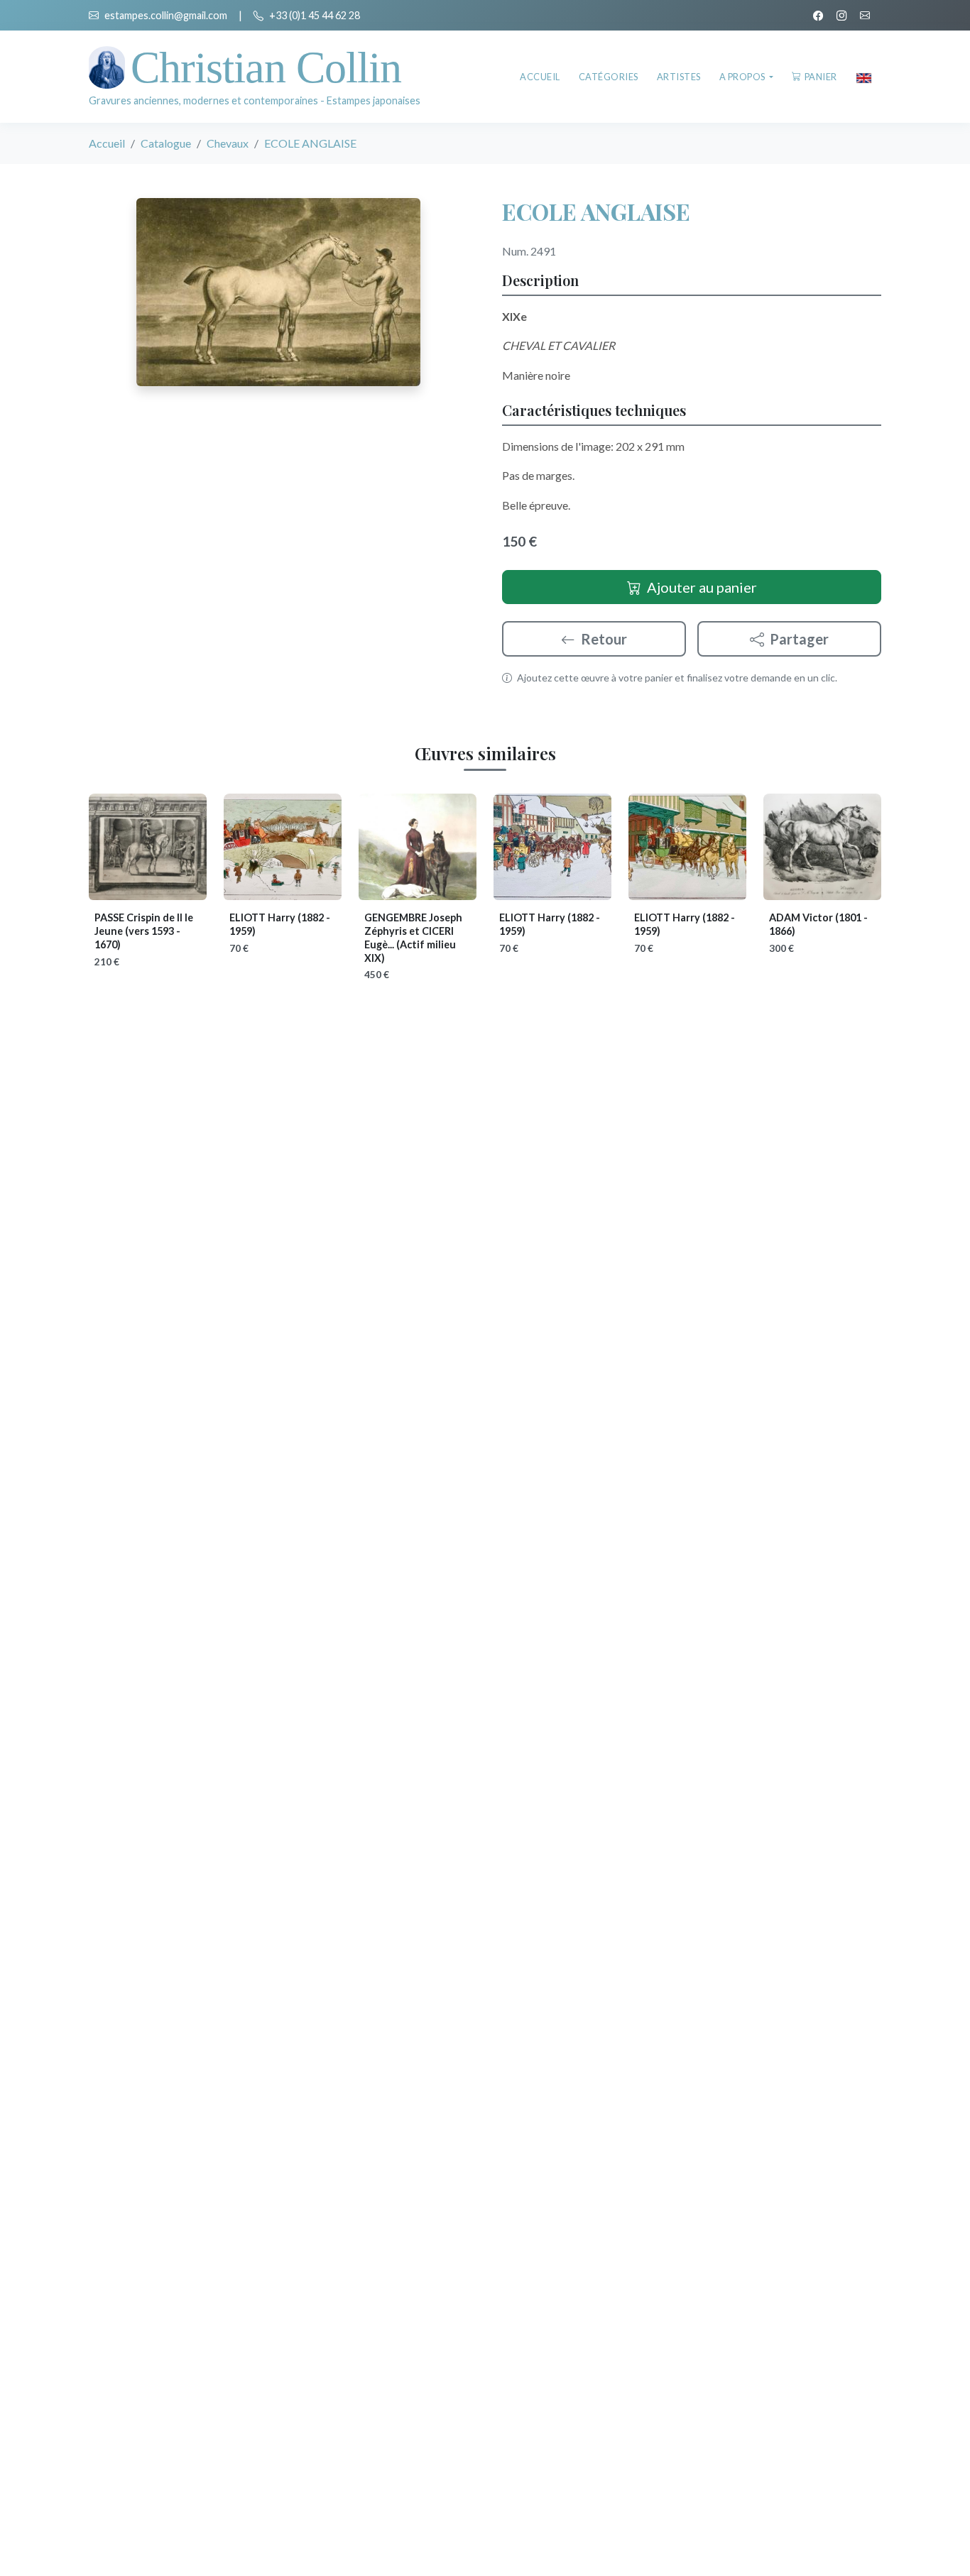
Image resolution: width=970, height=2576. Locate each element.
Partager (799, 639)
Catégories (609, 77)
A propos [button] (743, 77)
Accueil (540, 77)
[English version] (864, 77)
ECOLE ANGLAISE (596, 211)
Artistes (679, 77)
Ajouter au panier (702, 587)
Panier (821, 77)
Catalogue (166, 143)
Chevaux (228, 143)
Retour (604, 639)
